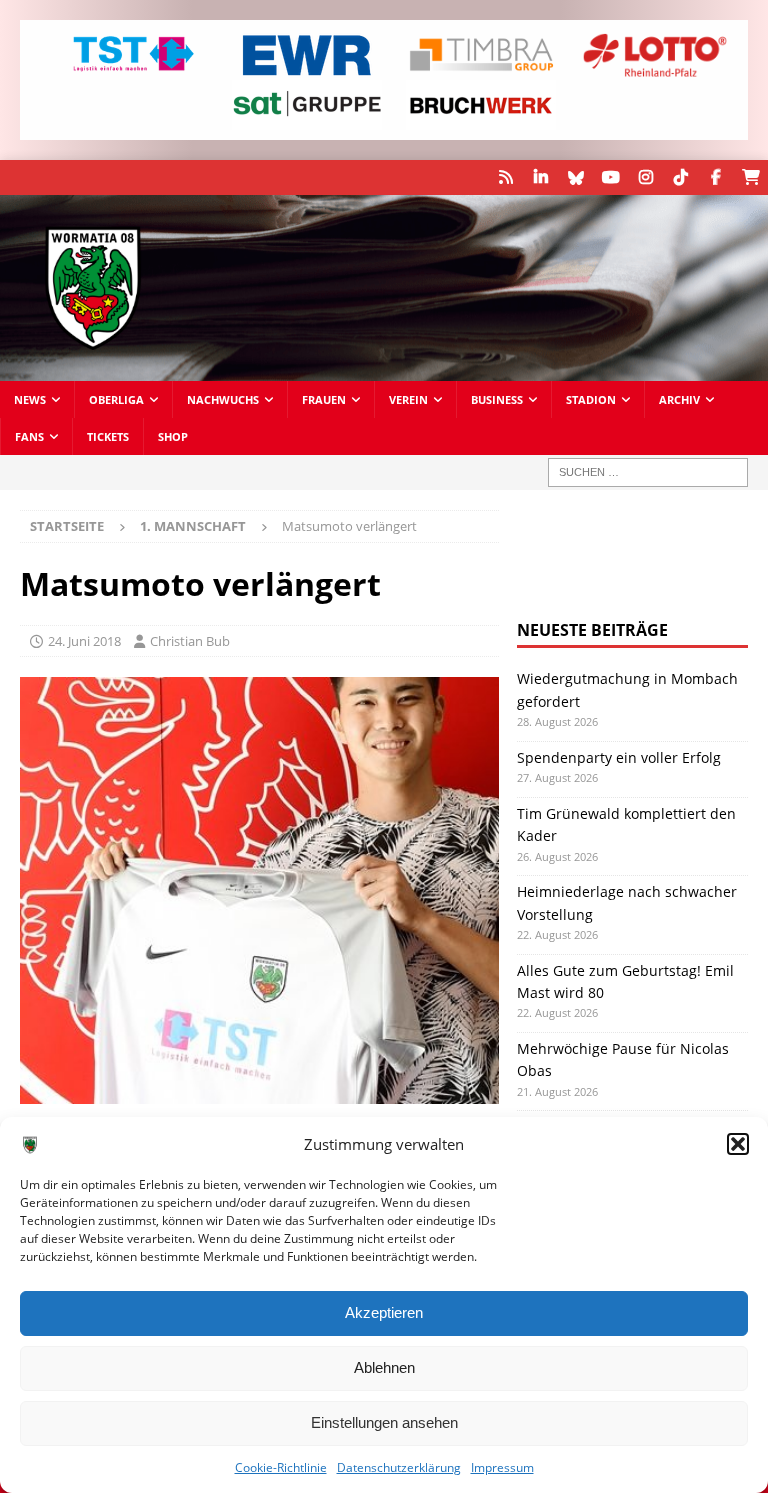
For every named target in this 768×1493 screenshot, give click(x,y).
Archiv (679, 399)
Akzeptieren (384, 1312)
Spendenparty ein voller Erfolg (619, 757)
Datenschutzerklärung (399, 1467)
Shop (173, 436)
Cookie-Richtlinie (281, 1467)
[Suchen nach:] (648, 472)
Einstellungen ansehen (384, 1422)
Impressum (502, 1467)
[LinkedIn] (540, 177)
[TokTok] (680, 177)
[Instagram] (645, 177)
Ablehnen (384, 1367)
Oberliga (116, 399)
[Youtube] (610, 177)
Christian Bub (190, 641)
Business (497, 399)
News (30, 399)
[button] (738, 1144)
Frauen (324, 399)
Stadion (591, 399)
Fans (29, 436)
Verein (408, 399)
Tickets (108, 436)
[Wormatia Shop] (750, 177)
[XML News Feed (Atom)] (505, 177)
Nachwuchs (223, 399)
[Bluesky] (575, 177)
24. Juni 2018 (84, 641)
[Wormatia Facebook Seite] (715, 177)
